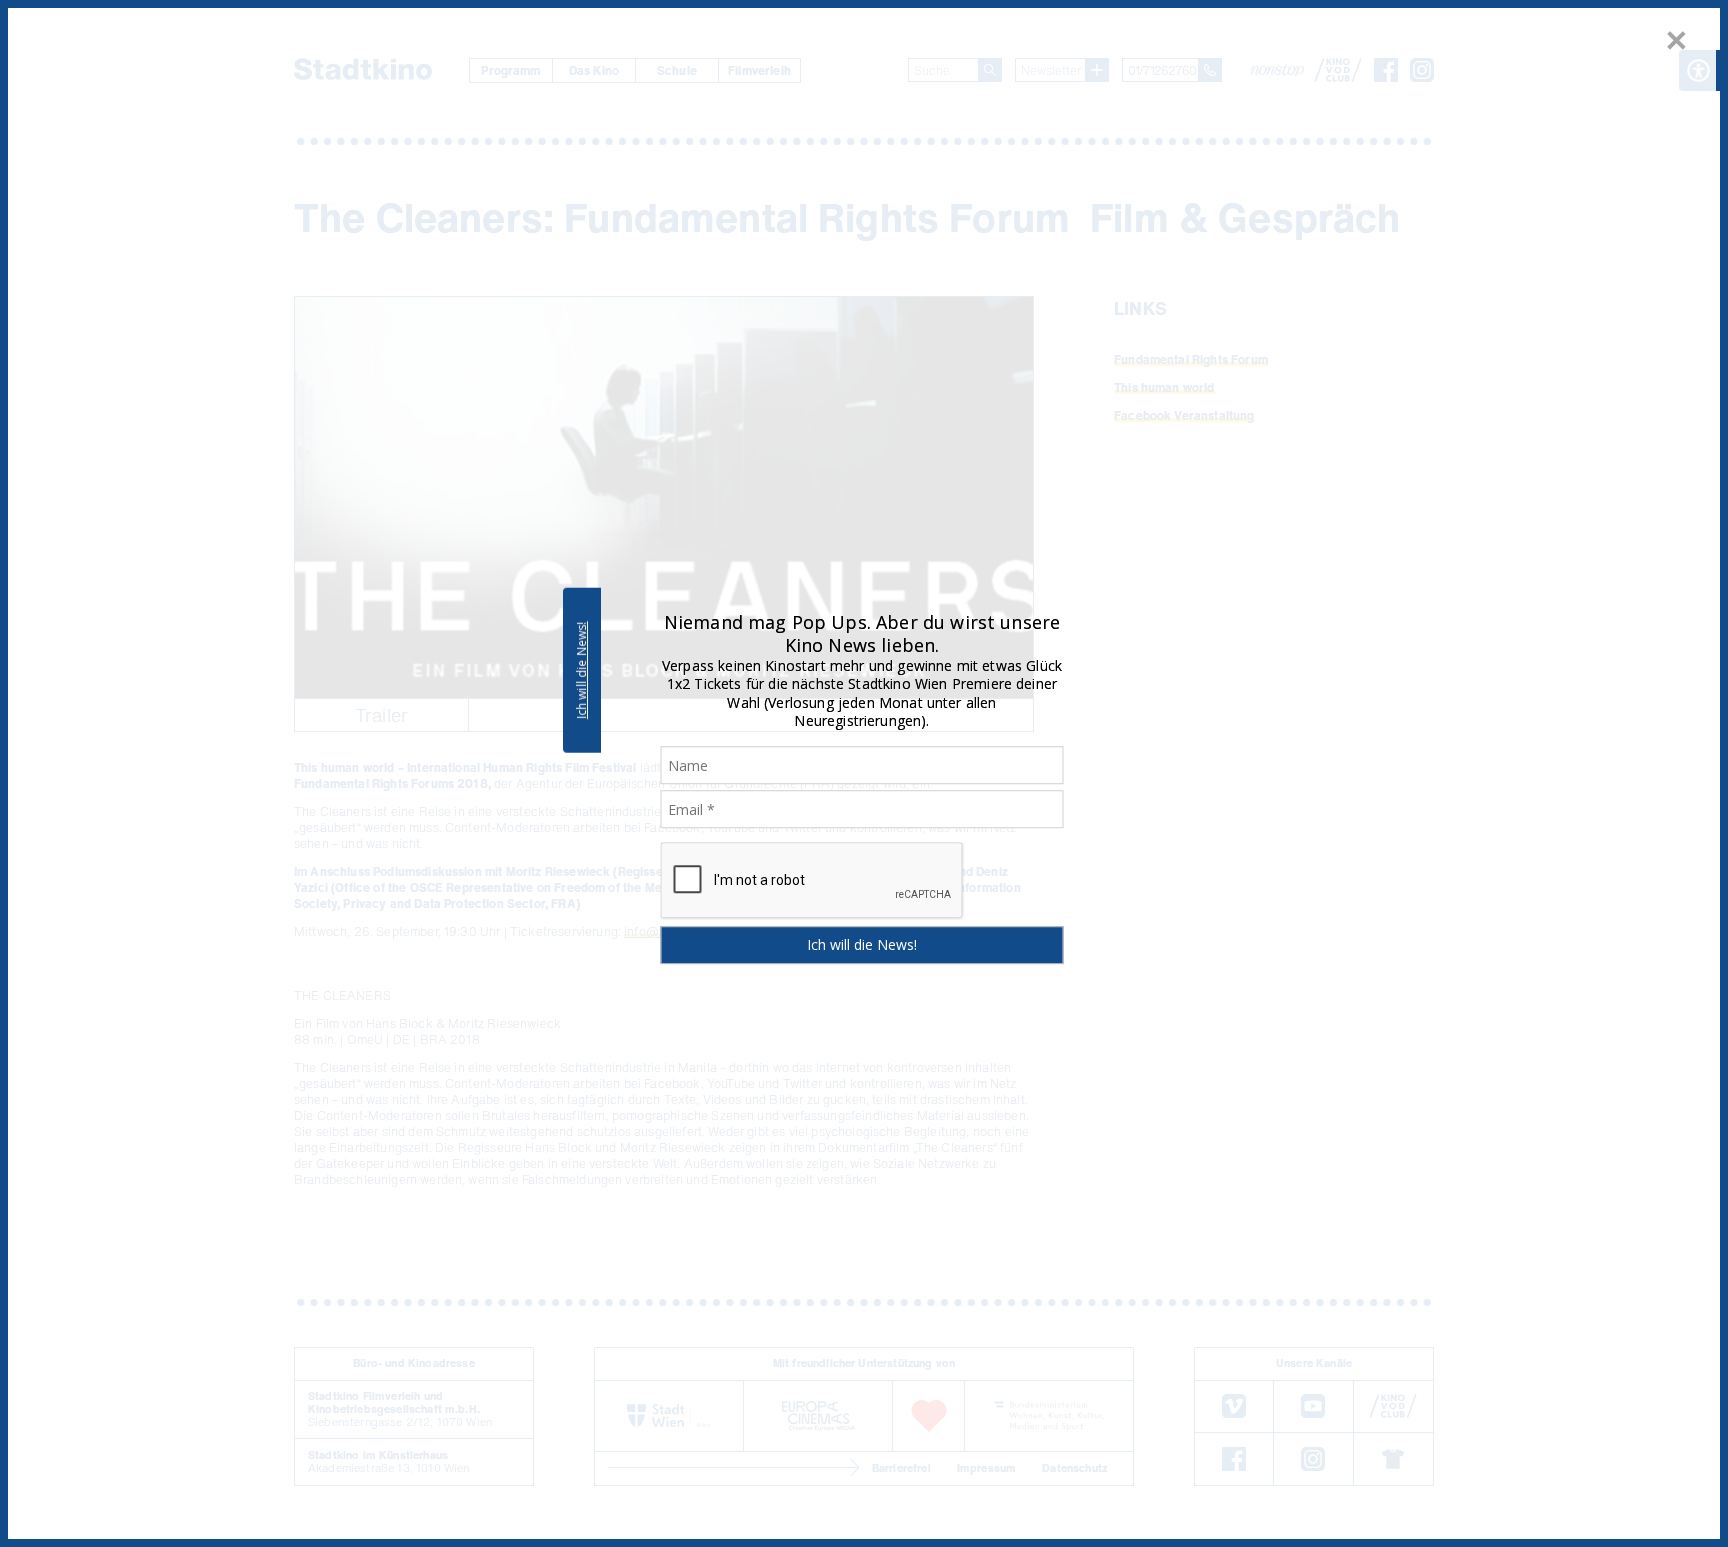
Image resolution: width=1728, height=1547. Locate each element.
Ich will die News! (581, 670)
